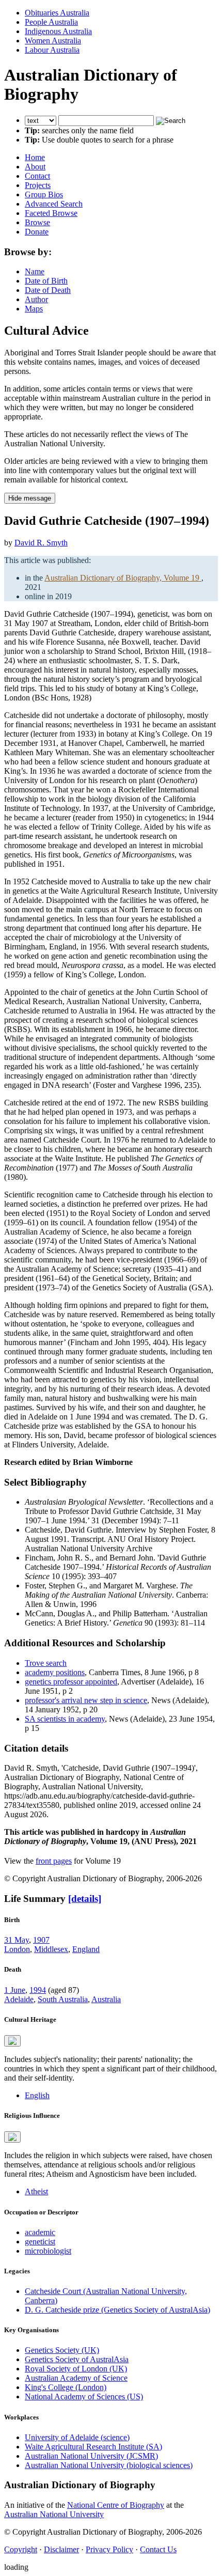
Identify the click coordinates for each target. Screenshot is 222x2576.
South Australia (63, 1999)
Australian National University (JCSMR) (91, 2456)
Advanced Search (54, 204)
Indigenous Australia (58, 31)
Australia (106, 1999)
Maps (34, 309)
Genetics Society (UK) (62, 2350)
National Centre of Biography (116, 2505)
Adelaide (19, 1999)
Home (35, 157)
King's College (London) (66, 2387)
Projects (38, 185)
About (35, 167)
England (86, 1949)
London (17, 1949)
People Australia (51, 22)
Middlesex (51, 1949)
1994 (38, 1990)
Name (35, 271)
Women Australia (53, 41)
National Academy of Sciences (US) (84, 2397)
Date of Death (48, 290)
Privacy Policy (109, 2549)
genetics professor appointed (71, 1682)
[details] (85, 1899)
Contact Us (158, 2549)
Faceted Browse (51, 213)
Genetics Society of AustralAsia (77, 2359)
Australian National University (54, 2514)
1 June (15, 1990)
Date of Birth (46, 281)
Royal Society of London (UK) (76, 2369)
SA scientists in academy (65, 1719)
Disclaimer (61, 2549)
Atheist (36, 2191)
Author (36, 299)
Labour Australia (52, 50)
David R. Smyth (41, 543)
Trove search (46, 1663)
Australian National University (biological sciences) (109, 2465)
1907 (41, 1940)
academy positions (55, 1672)
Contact (37, 176)
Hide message (30, 498)
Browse (37, 222)
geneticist (40, 2242)
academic (40, 2232)
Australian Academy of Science (76, 2378)
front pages (54, 1861)
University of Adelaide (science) (77, 2437)
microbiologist (48, 2251)
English (37, 2095)
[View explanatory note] (12, 2041)
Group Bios (44, 194)
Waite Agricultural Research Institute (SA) (93, 2447)
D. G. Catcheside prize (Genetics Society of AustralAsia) (117, 2310)
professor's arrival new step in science (86, 1700)
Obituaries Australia (57, 13)
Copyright (21, 2549)
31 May (17, 1940)
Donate (37, 232)
